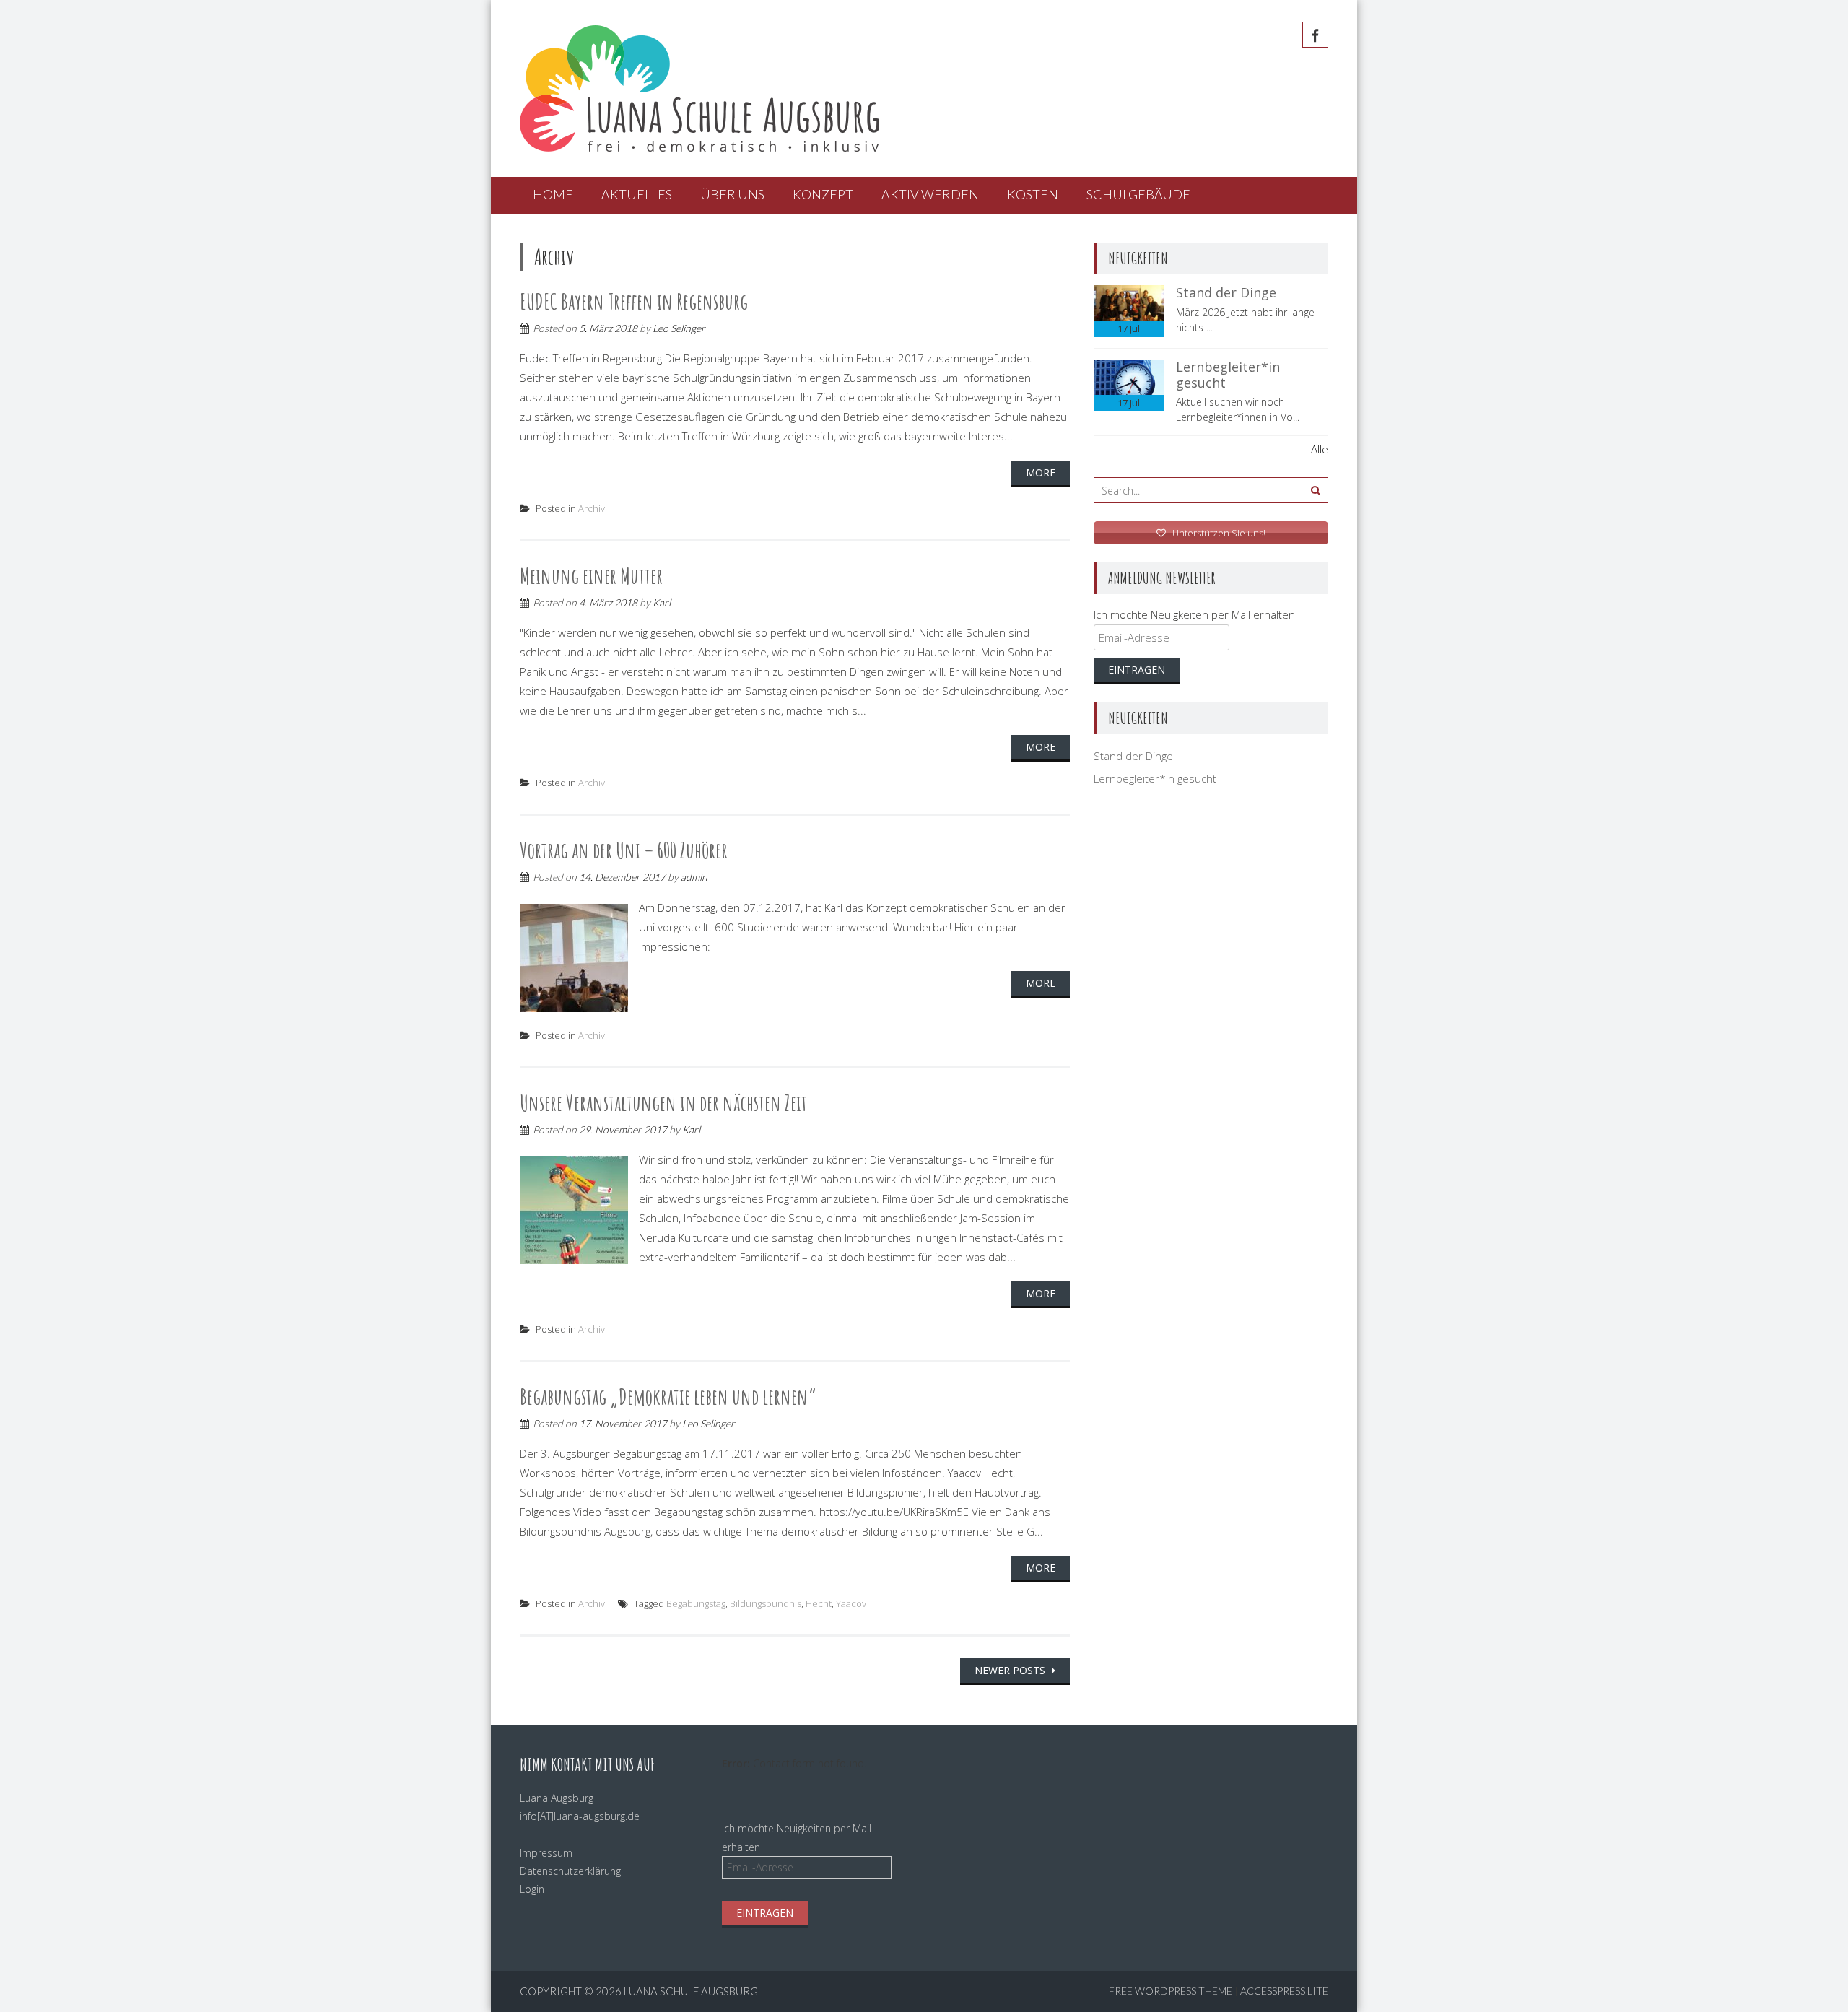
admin (694, 877)
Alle (1320, 449)
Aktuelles (637, 194)
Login (532, 1889)
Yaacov (851, 1603)
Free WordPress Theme (1171, 1991)
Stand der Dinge (1226, 292)
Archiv (592, 508)
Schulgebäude (1138, 194)
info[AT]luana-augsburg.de (580, 1816)
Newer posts (1011, 1670)
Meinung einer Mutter (591, 576)
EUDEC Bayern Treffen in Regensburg (634, 301)
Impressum (546, 1853)
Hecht (819, 1603)
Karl (662, 602)
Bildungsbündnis (766, 1603)
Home (553, 194)
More (1041, 472)
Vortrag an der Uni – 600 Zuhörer (624, 850)
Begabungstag (696, 1603)
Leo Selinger (679, 328)
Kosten (1033, 194)
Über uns (732, 194)
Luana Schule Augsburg (691, 1991)
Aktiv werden (930, 194)
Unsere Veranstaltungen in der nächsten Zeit (663, 1103)
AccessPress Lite (1284, 1991)
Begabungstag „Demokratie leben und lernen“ (668, 1397)
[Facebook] (1315, 35)
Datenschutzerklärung (570, 1871)
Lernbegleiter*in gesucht (1228, 375)
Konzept (823, 194)
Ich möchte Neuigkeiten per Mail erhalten (1194, 614)
